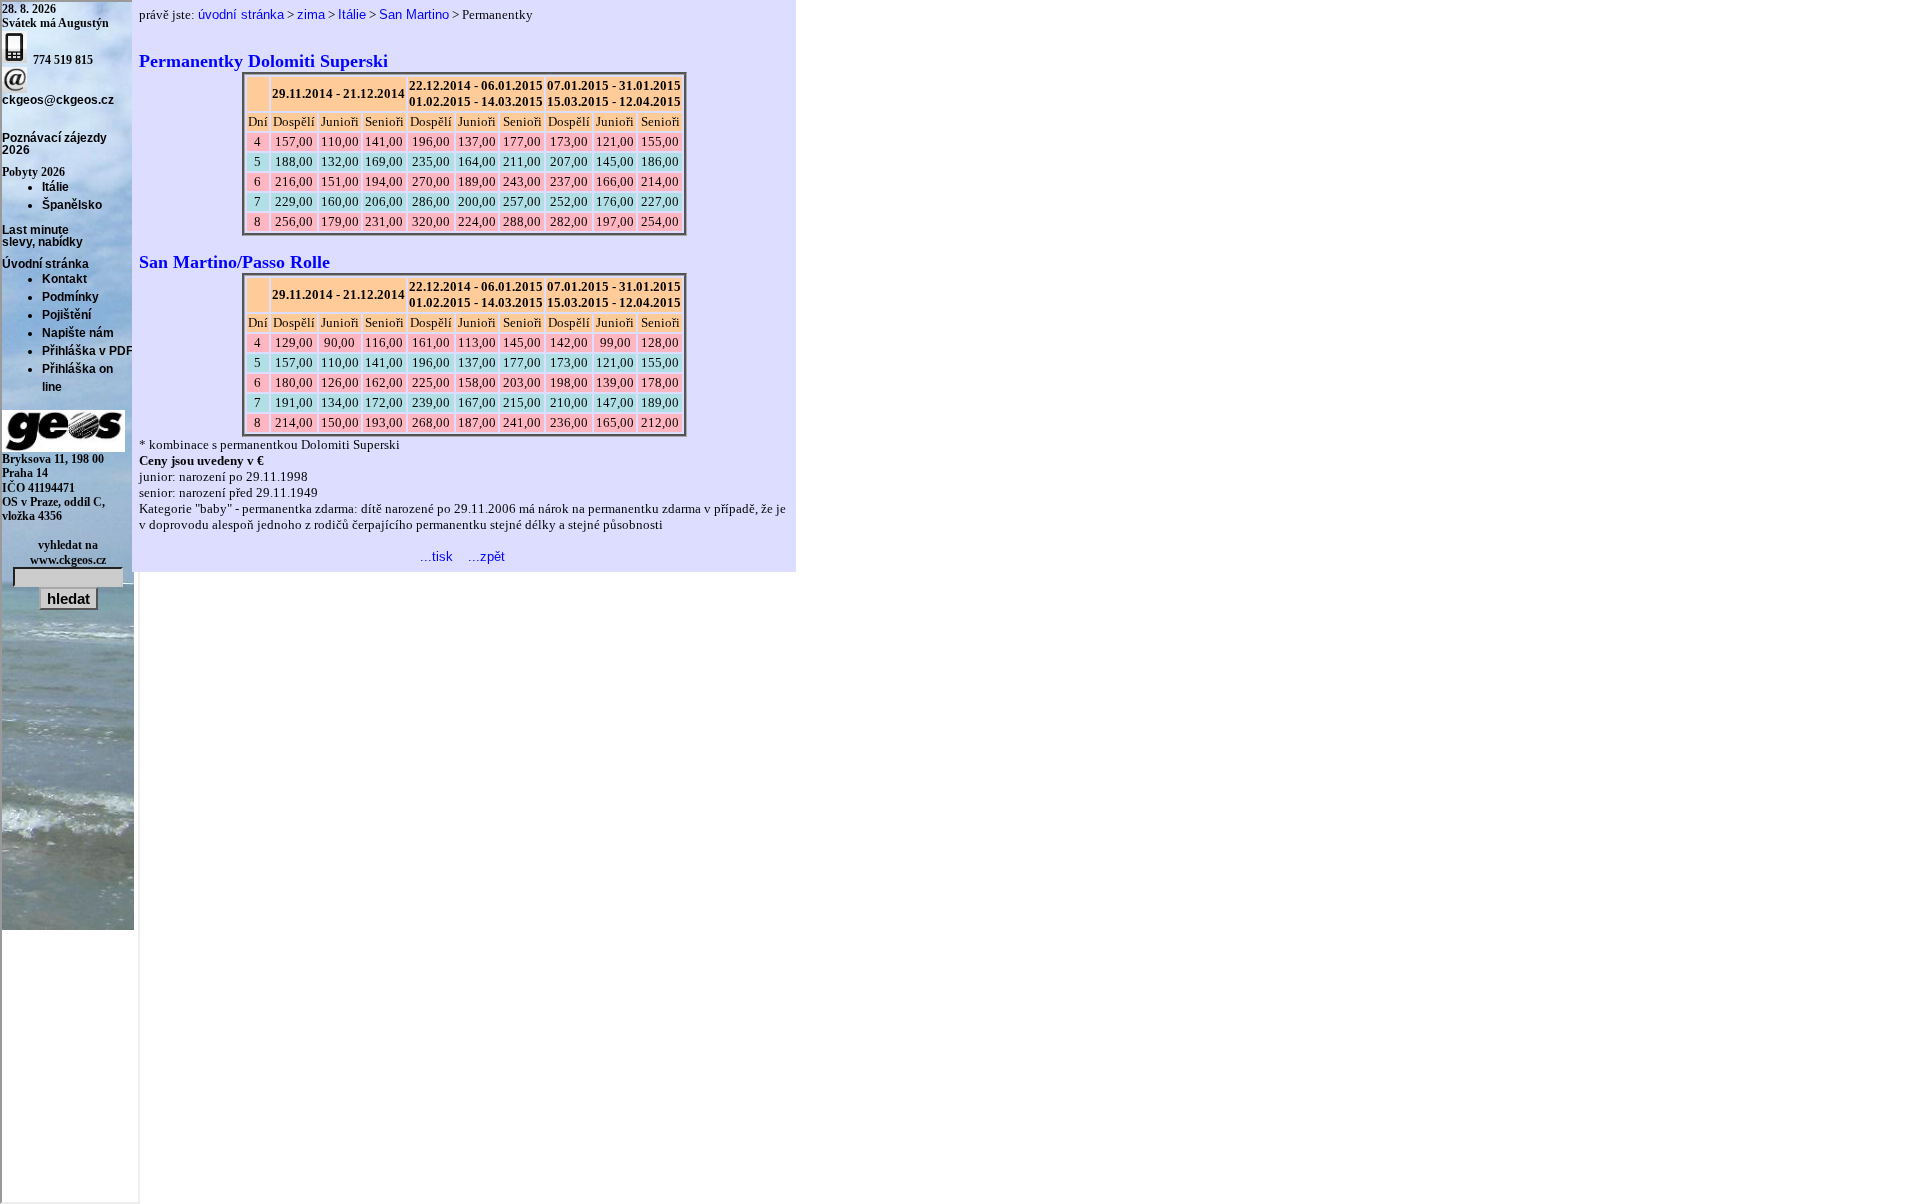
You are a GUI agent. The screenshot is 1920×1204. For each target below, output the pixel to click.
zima (311, 14)
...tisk (436, 556)
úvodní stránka (241, 14)
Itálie (352, 14)
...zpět (486, 556)
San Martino (414, 14)
